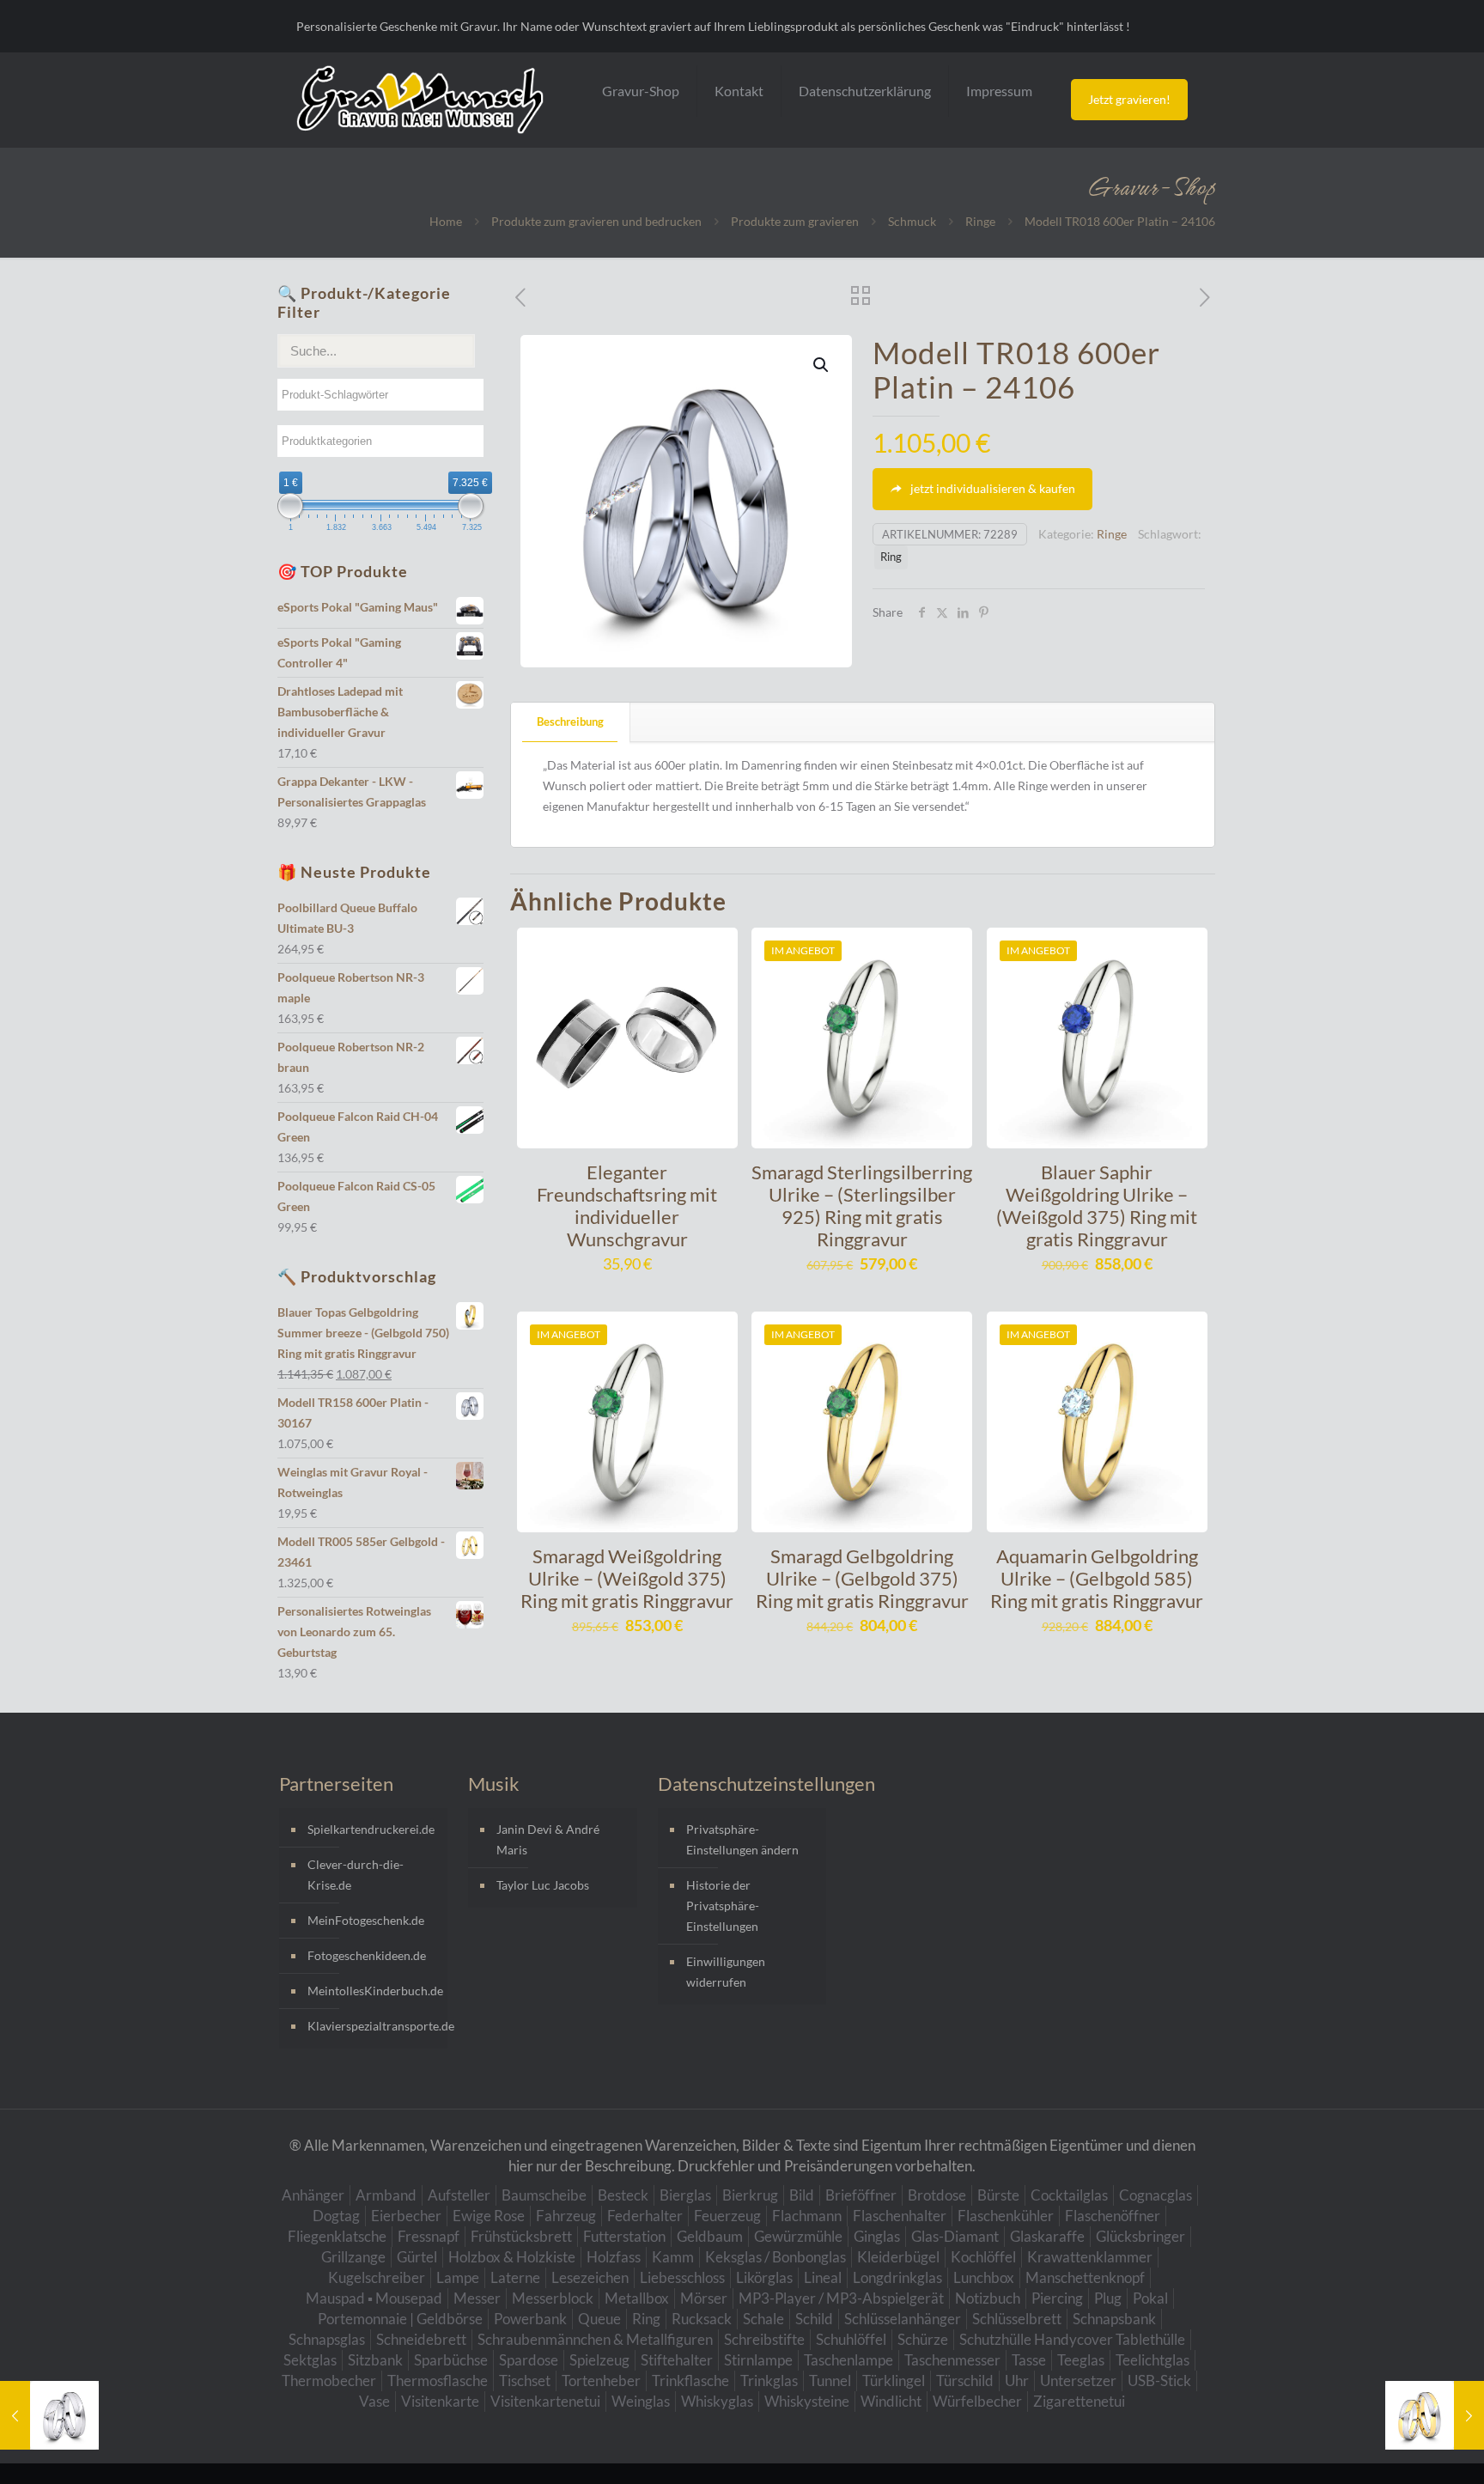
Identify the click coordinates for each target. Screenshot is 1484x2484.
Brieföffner (861, 2195)
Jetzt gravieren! (1129, 99)
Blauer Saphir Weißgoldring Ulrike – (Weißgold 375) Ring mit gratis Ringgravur (1097, 1205)
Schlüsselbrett (1017, 2319)
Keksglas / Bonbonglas (775, 2257)
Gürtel (417, 2257)
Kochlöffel (983, 2257)
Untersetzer (1078, 2380)
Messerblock (553, 2298)
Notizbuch (988, 2298)
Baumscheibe (544, 2195)
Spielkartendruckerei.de (371, 1829)
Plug (1108, 2298)
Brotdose (937, 2195)
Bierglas (685, 2195)
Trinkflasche (690, 2380)
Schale (763, 2319)
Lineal (823, 2277)
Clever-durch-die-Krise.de (356, 1875)
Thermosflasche (438, 2380)
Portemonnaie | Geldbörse (400, 2319)
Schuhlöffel (851, 2339)
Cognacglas (1156, 2195)
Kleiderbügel (898, 2257)
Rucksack (702, 2319)
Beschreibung (570, 721)
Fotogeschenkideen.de (367, 1955)
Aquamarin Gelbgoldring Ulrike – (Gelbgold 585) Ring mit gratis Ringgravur (1097, 1578)
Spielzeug (599, 2360)
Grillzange (353, 2257)
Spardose (529, 2360)
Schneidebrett (421, 2339)
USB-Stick (1159, 2380)
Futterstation (624, 2236)
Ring (891, 557)
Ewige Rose (489, 2216)
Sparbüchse (451, 2360)
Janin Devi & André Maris (548, 1839)
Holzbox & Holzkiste (512, 2257)
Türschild (965, 2380)
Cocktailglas (1069, 2195)
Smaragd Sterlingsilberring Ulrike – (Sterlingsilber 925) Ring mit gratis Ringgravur (862, 1205)
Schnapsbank (1114, 2319)
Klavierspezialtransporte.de (373, 2026)
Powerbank (530, 2319)
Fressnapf (429, 2236)
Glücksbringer (1140, 2236)
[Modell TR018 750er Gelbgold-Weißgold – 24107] (1435, 2415)
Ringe (980, 221)
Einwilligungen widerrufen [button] (726, 1972)
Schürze (923, 2339)
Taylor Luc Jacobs (543, 1885)
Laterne (515, 2277)
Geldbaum (710, 2236)
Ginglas (877, 2236)
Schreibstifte (764, 2339)
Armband (386, 2195)
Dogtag (336, 2216)
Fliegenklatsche (337, 2236)
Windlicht (891, 2401)
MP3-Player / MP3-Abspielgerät (841, 2298)
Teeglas (1081, 2360)
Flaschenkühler (1006, 2216)
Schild (814, 2319)
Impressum (999, 91)
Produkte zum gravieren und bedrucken (596, 221)
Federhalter (645, 2216)
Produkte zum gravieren (795, 221)
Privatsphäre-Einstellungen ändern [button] (742, 1839)
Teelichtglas (1153, 2360)
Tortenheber (601, 2380)
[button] (822, 365)
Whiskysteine (807, 2401)
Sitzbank (375, 2360)
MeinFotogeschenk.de (366, 1920)
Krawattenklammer (1090, 2257)
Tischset (525, 2380)
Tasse (1029, 2360)
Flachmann (807, 2216)
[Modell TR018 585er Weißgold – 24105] (49, 2415)
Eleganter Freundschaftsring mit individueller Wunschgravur (627, 1205)
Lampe (458, 2277)
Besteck (623, 2195)
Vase (374, 2401)
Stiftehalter (677, 2360)
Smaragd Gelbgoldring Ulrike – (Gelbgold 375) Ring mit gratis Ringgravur (862, 1578)
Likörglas (764, 2277)
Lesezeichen (590, 2277)
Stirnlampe (758, 2360)
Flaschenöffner (1113, 2216)
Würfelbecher (977, 2401)
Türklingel (894, 2380)
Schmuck (912, 221)
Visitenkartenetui (545, 2401)
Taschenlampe (848, 2360)
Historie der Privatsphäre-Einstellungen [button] (723, 1906)
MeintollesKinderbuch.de (373, 1991)
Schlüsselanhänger (903, 2319)
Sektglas (310, 2360)
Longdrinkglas (897, 2277)
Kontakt (739, 91)
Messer (477, 2298)
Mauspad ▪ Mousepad (374, 2298)
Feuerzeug (727, 2216)
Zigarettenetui (1079, 2401)
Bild (802, 2195)
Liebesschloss (682, 2277)
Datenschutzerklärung (865, 91)
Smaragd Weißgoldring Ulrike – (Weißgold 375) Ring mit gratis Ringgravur (627, 1578)
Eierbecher (406, 2216)
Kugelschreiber (377, 2277)
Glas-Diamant (955, 2236)
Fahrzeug (566, 2216)
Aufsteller (459, 2195)
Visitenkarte (440, 2401)
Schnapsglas (327, 2339)
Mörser (704, 2298)
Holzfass (614, 2257)
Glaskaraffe (1047, 2236)
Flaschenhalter (900, 2216)
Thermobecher (329, 2380)
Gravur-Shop (641, 91)
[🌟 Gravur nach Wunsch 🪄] (420, 100)
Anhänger (313, 2195)
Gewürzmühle (798, 2236)
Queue (599, 2319)
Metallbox (637, 2298)
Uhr (1017, 2380)
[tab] (571, 722)
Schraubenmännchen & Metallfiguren (595, 2339)
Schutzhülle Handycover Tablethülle (1072, 2339)
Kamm (673, 2257)
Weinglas (641, 2401)
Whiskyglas (717, 2401)
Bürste (998, 2195)
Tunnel (830, 2380)
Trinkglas (769, 2380)
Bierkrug (750, 2195)
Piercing (1057, 2298)
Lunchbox (984, 2277)
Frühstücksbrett (521, 2236)
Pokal (1150, 2298)
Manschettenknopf (1085, 2277)
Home (446, 221)
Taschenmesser (952, 2360)
